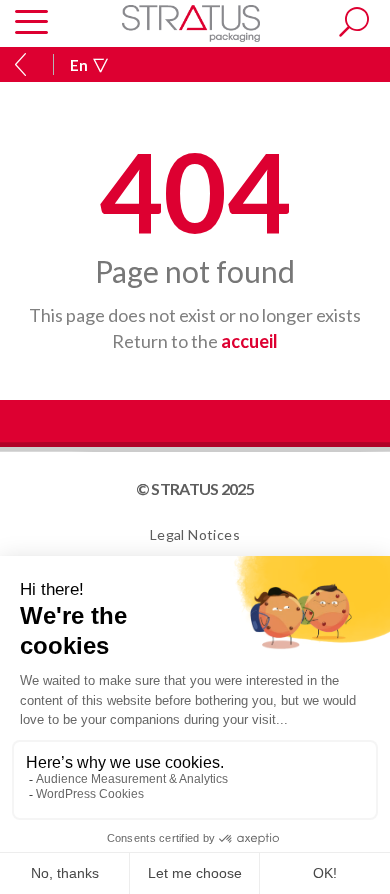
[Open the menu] (31, 23)
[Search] (354, 22)
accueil (249, 341)
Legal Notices (195, 534)
